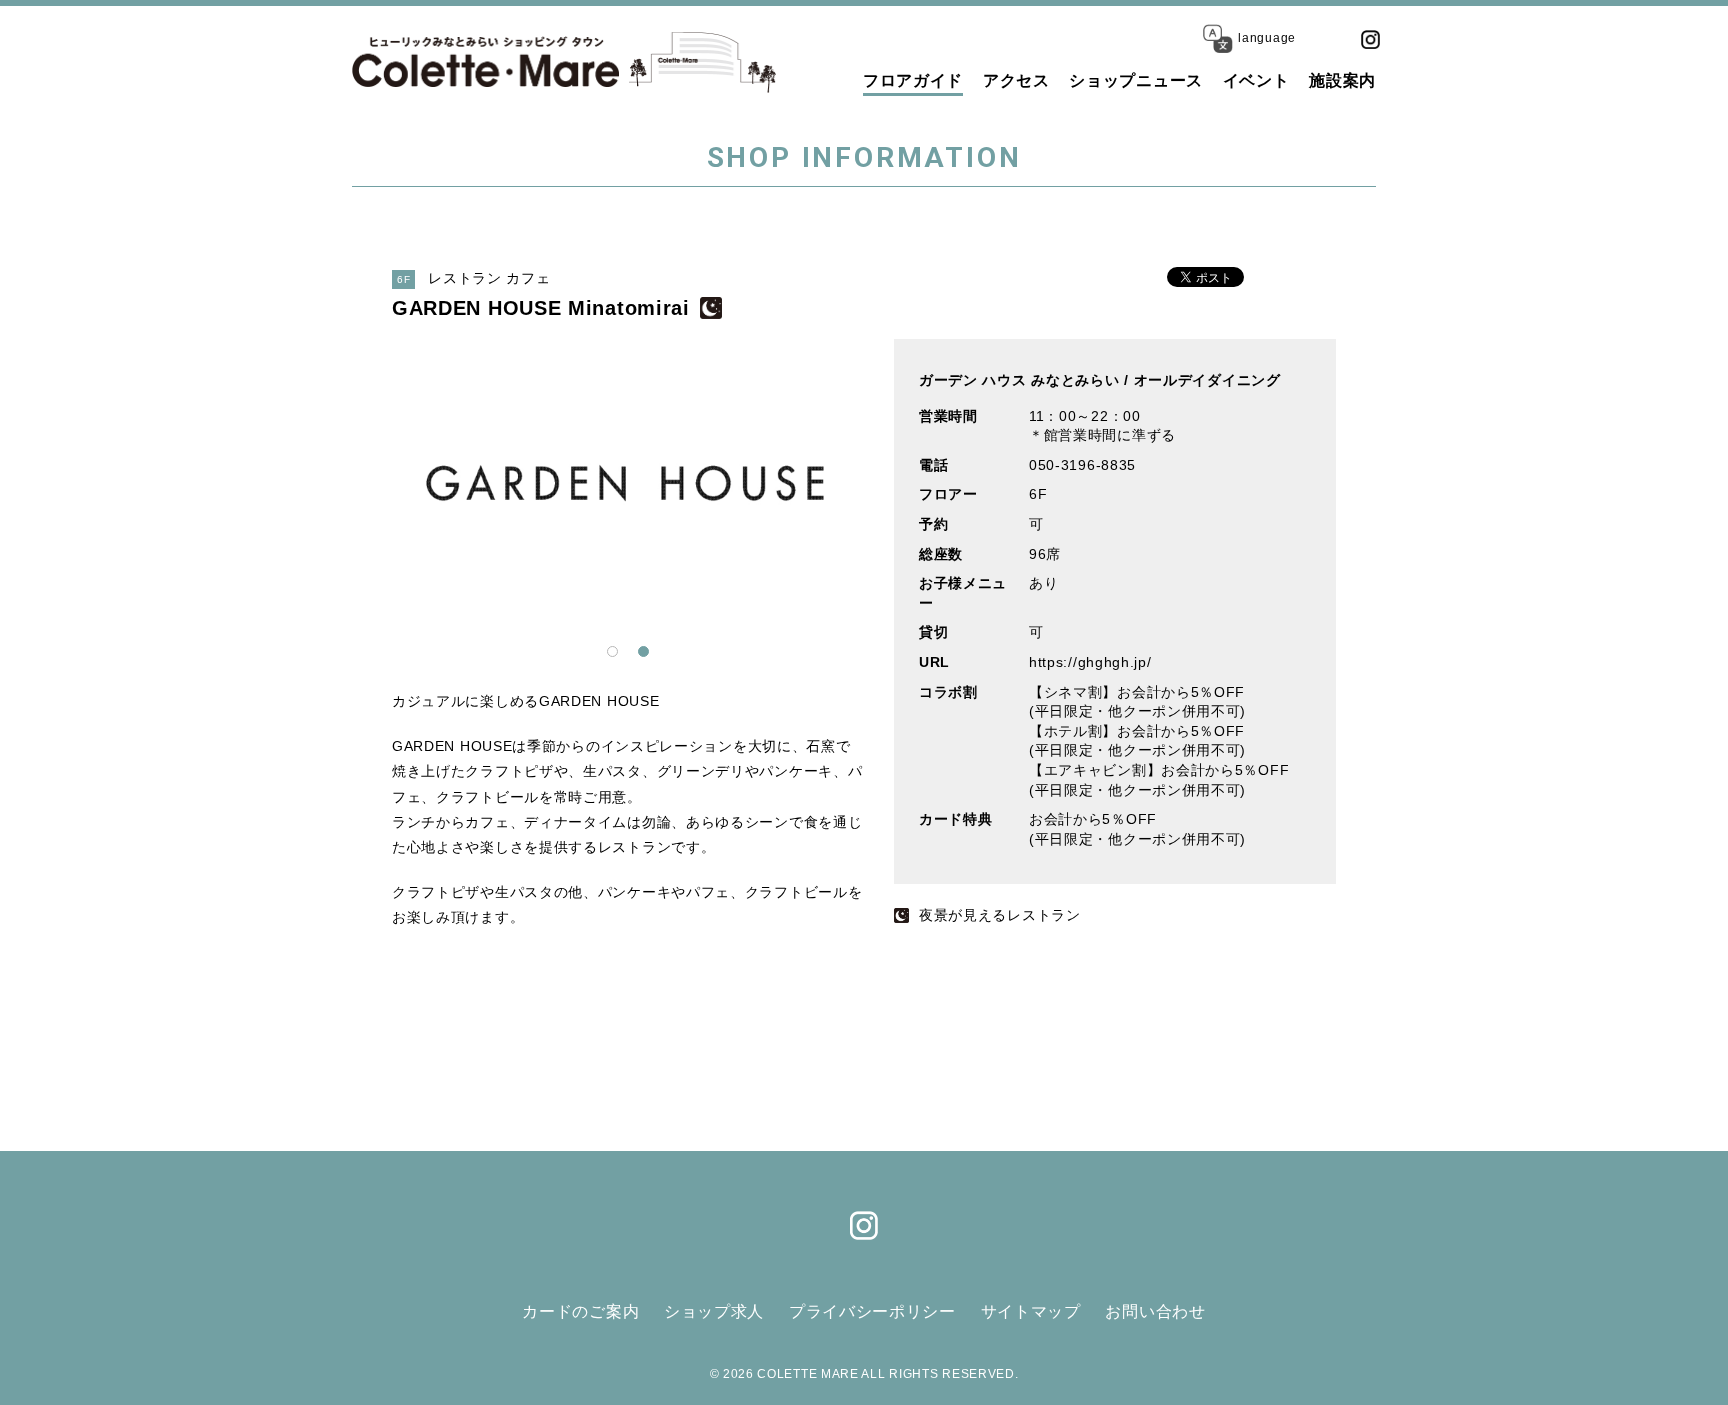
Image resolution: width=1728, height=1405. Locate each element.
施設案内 (1342, 80)
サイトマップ (1031, 1311)
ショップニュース (1136, 80)
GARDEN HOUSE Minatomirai (541, 308)
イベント (1256, 80)
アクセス (1016, 80)
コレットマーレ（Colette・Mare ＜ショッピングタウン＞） (485, 62)
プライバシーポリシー (872, 1311)
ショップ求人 (714, 1311)
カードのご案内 (580, 1311)
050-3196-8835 (1082, 465)
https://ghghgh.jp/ (1090, 662)
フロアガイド (913, 80)
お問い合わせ (1155, 1311)
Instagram (1370, 39)
